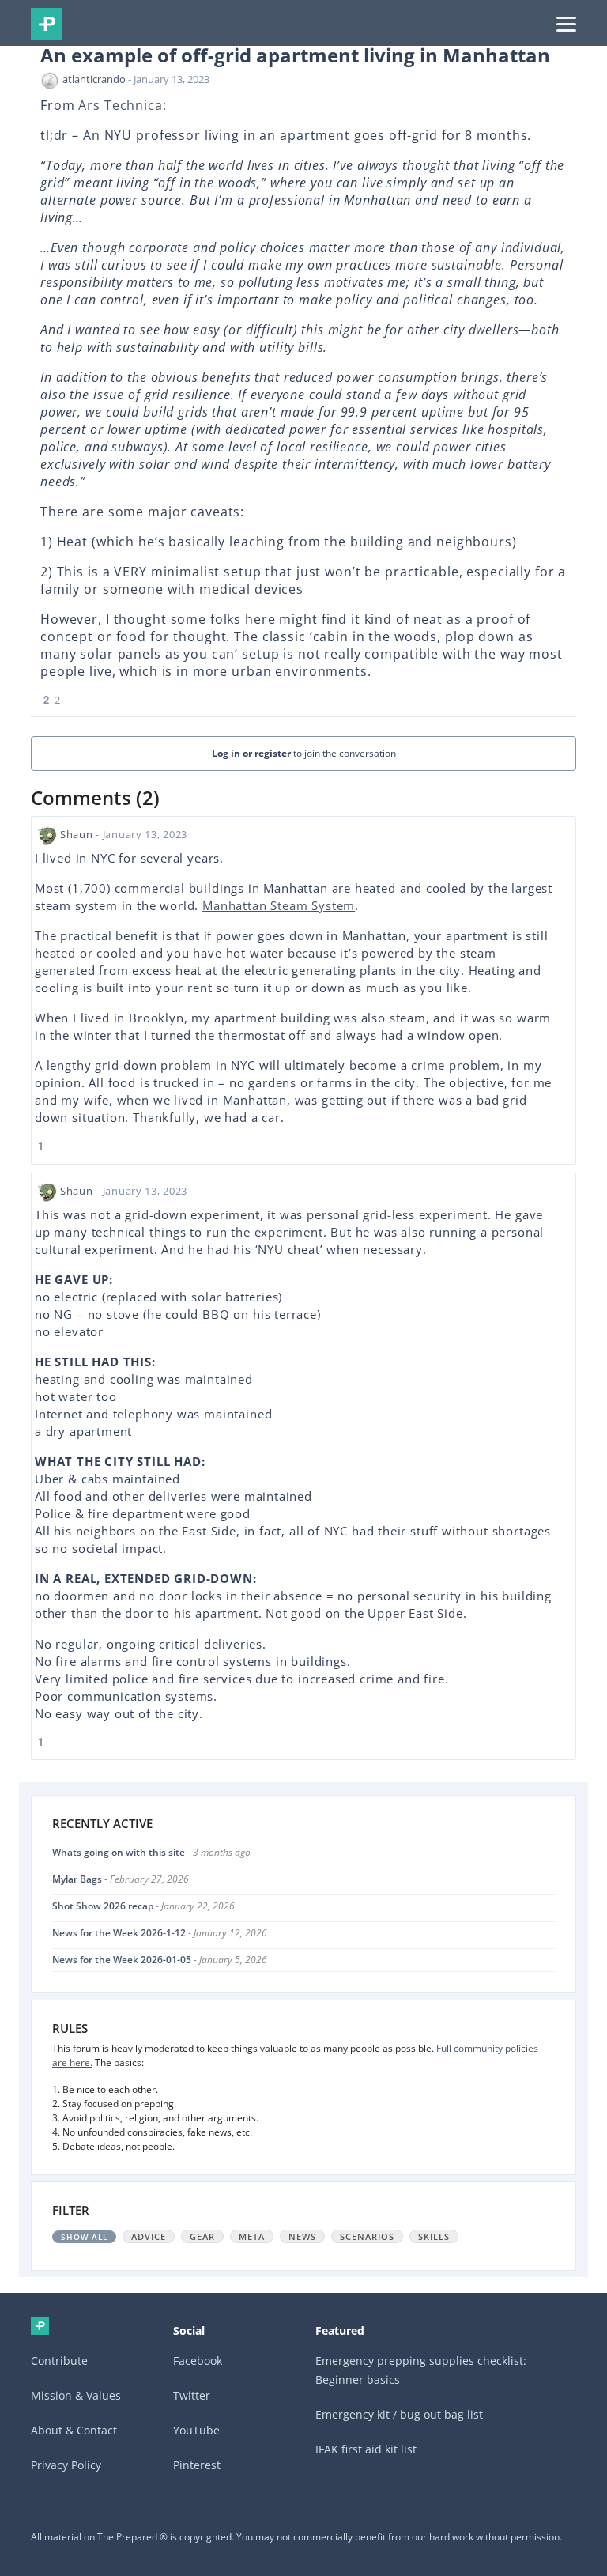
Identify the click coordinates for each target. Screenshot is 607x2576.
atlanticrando (94, 79)
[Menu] (566, 23)
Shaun (77, 834)
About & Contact (74, 2430)
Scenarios (367, 2236)
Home (40, 2326)
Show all (84, 2237)
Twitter (192, 2395)
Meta (252, 2236)
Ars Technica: (122, 105)
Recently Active (102, 1823)
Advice (149, 2236)
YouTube (196, 2430)
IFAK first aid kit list (366, 2449)
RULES (70, 2028)
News (302, 2236)
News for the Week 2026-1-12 (119, 1933)
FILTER (71, 2210)
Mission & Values (76, 2395)
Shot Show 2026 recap (103, 1906)
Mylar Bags (77, 1879)
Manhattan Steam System (279, 905)
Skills (434, 2236)
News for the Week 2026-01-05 (122, 1960)
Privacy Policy (66, 2465)
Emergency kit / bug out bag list (399, 2414)
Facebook (198, 2361)
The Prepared (47, 24)
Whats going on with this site (119, 1852)
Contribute (59, 2361)
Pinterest (197, 2465)
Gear (202, 2236)
